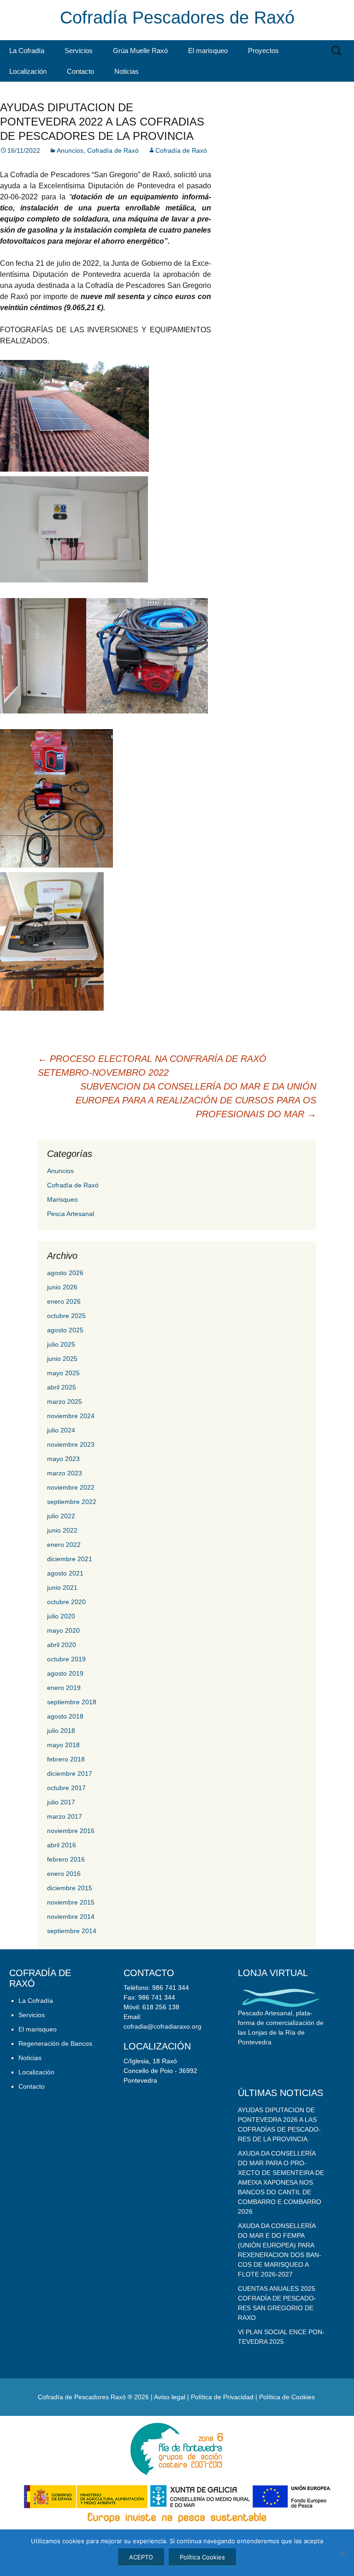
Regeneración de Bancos (55, 2043)
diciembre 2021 (70, 1559)
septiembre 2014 (72, 1931)
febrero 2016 (66, 1859)
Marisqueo (62, 1199)
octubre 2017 (66, 1788)
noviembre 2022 (71, 1487)
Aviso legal (170, 2397)
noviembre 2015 (71, 1902)
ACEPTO (141, 2557)
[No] (342, 2553)
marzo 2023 (65, 1473)
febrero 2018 (66, 1759)
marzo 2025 (65, 1402)
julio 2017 (61, 1802)
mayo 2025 (63, 1373)
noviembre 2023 (71, 1444)
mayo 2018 (63, 1745)
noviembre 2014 (71, 1917)
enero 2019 (64, 1688)
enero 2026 (64, 1301)
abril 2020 (62, 1645)
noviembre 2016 (71, 1831)
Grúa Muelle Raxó (140, 51)
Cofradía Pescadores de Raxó (177, 18)
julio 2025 (61, 1344)
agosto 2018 (65, 1716)
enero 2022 (64, 1545)
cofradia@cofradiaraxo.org (162, 2026)
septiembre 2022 (72, 1502)
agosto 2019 (65, 1673)
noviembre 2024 (71, 1416)
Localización (28, 71)
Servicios (79, 51)
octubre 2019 (66, 1659)
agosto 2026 (65, 1273)
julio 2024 (61, 1430)
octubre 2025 (66, 1316)
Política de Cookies (287, 2397)
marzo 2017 (65, 1816)
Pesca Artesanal (71, 1214)
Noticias (127, 71)
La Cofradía (27, 51)
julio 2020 (61, 1616)
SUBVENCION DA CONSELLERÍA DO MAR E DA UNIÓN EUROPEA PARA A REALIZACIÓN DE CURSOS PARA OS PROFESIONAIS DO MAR (196, 1100)
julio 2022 (61, 1516)
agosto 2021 (65, 1573)
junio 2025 (62, 1359)
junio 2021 (62, 1588)
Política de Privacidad (222, 2397)
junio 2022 (62, 1530)
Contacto (80, 71)
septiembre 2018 (72, 1702)
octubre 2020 (66, 1602)
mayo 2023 (63, 1459)
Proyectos (263, 51)
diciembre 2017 (70, 1773)
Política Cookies (202, 2557)
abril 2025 (62, 1387)
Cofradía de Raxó (113, 150)
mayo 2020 (63, 1630)
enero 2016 (64, 1874)
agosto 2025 (65, 1330)
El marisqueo (208, 51)
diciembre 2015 (70, 1888)
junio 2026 (62, 1287)
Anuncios (70, 150)
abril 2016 (62, 1845)
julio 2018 (61, 1731)
